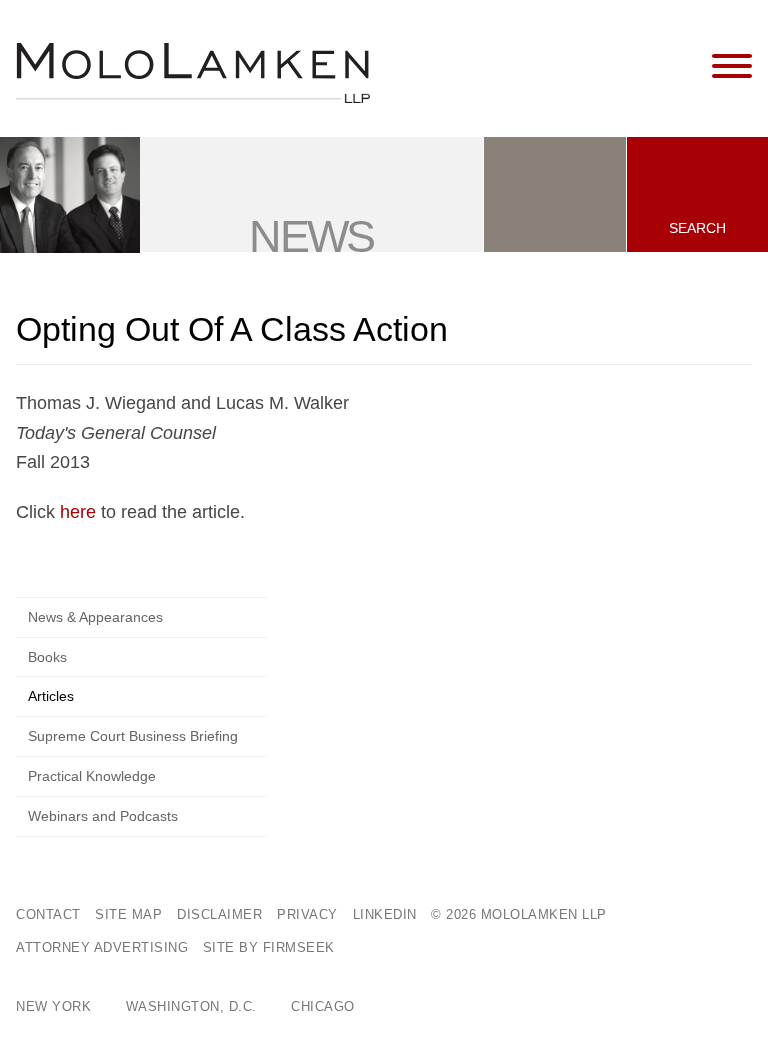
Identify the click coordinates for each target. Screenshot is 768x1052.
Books (47, 657)
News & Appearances (95, 617)
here (78, 512)
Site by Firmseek (269, 947)
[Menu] (732, 67)
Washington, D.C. (191, 1006)
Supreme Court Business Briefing (133, 736)
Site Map (128, 914)
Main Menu (324, 24)
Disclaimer (219, 914)
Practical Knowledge (92, 776)
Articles (51, 696)
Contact (48, 914)
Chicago (323, 1006)
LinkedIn (385, 914)
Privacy (307, 914)
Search (697, 228)
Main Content (315, 24)
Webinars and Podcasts (103, 816)
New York (53, 1006)
